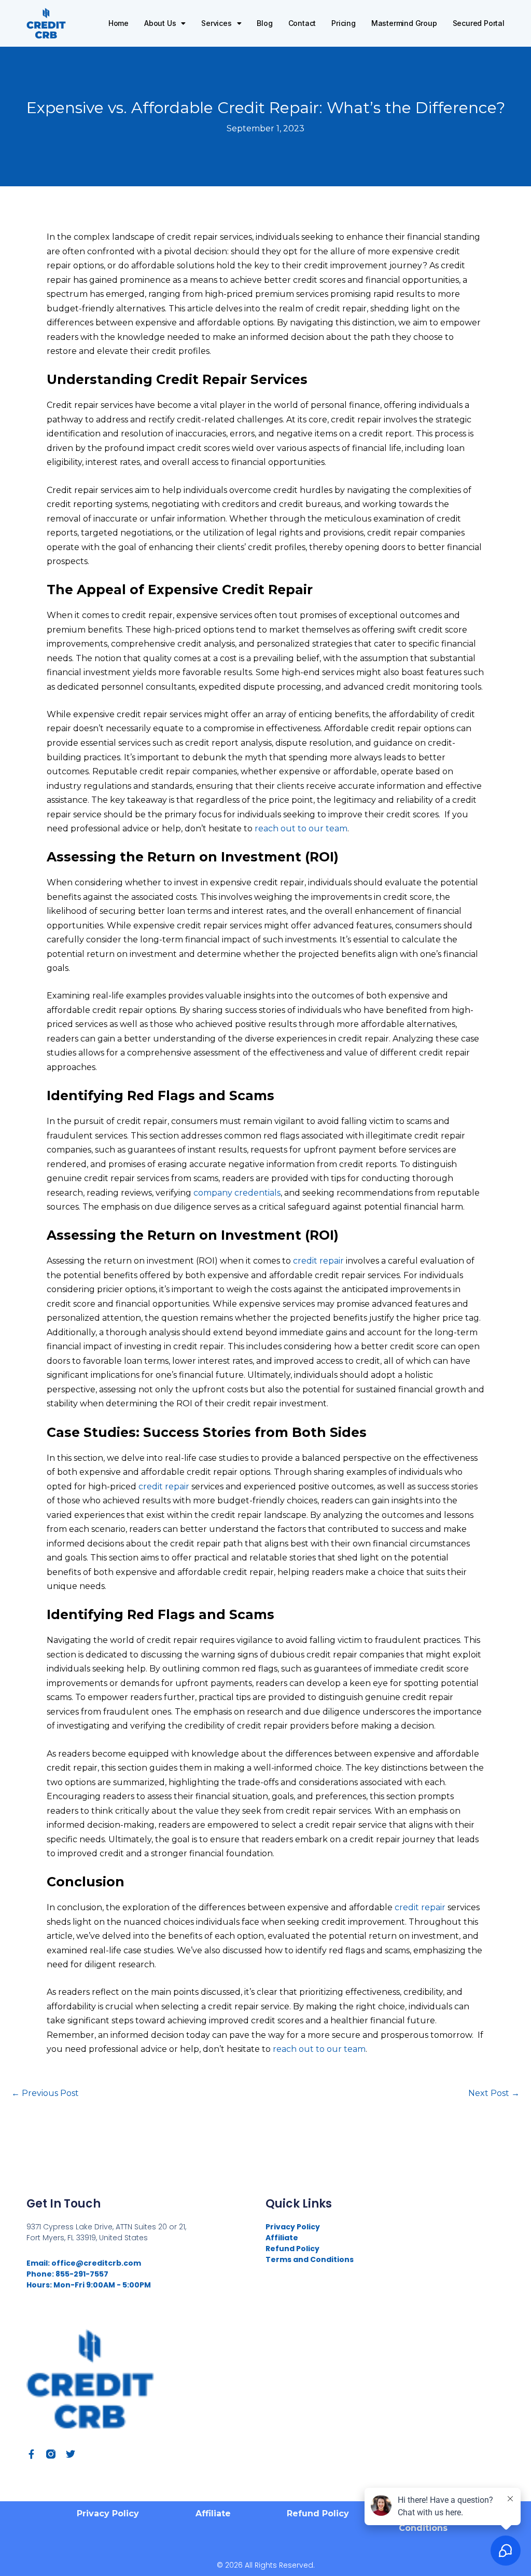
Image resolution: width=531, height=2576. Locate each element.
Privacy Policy (293, 2227)
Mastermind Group (404, 23)
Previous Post (45, 2093)
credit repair (319, 1261)
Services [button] (216, 23)
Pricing (344, 23)
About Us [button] (160, 23)
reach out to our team (301, 828)
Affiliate (282, 2238)
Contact (302, 23)
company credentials (236, 1193)
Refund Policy (292, 2249)
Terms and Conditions (310, 2259)
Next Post (494, 2093)
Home (118, 23)
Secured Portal (479, 23)
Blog (264, 23)
